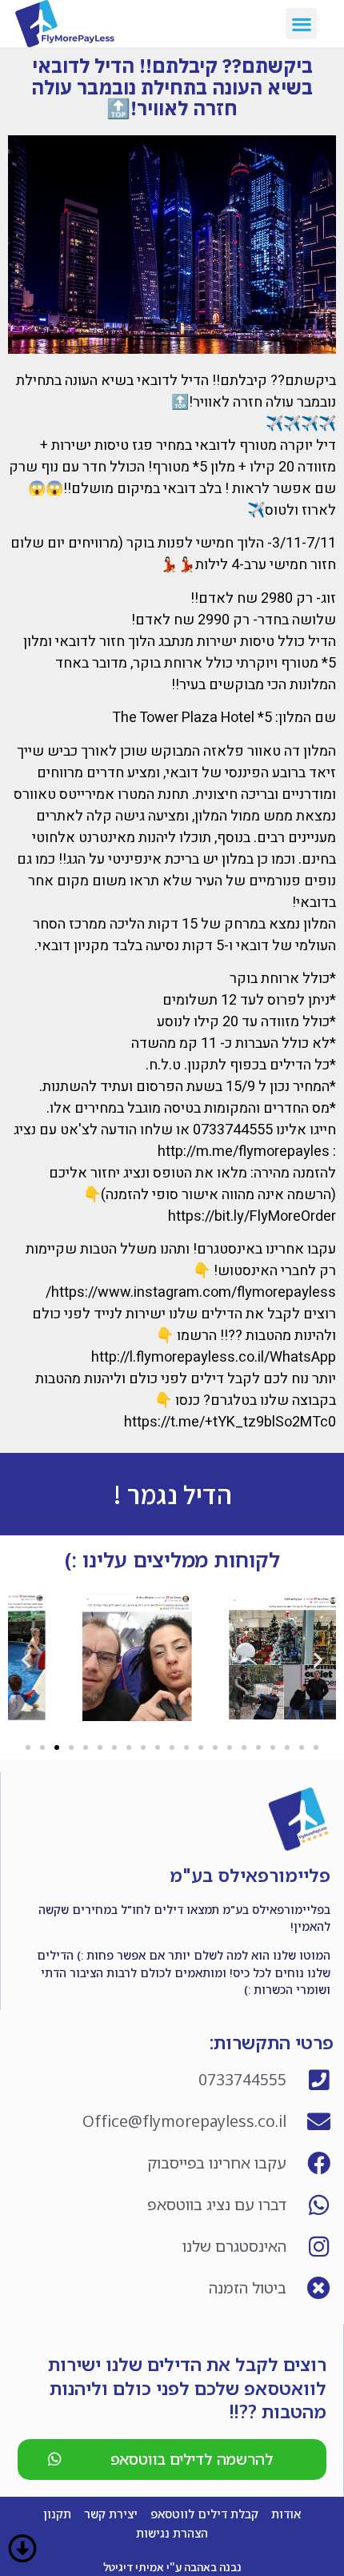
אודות (286, 2514)
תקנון (57, 2514)
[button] (301, 24)
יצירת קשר (111, 2514)
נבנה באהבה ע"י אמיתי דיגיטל (172, 2567)
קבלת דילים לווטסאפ (204, 2514)
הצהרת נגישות (172, 2533)
